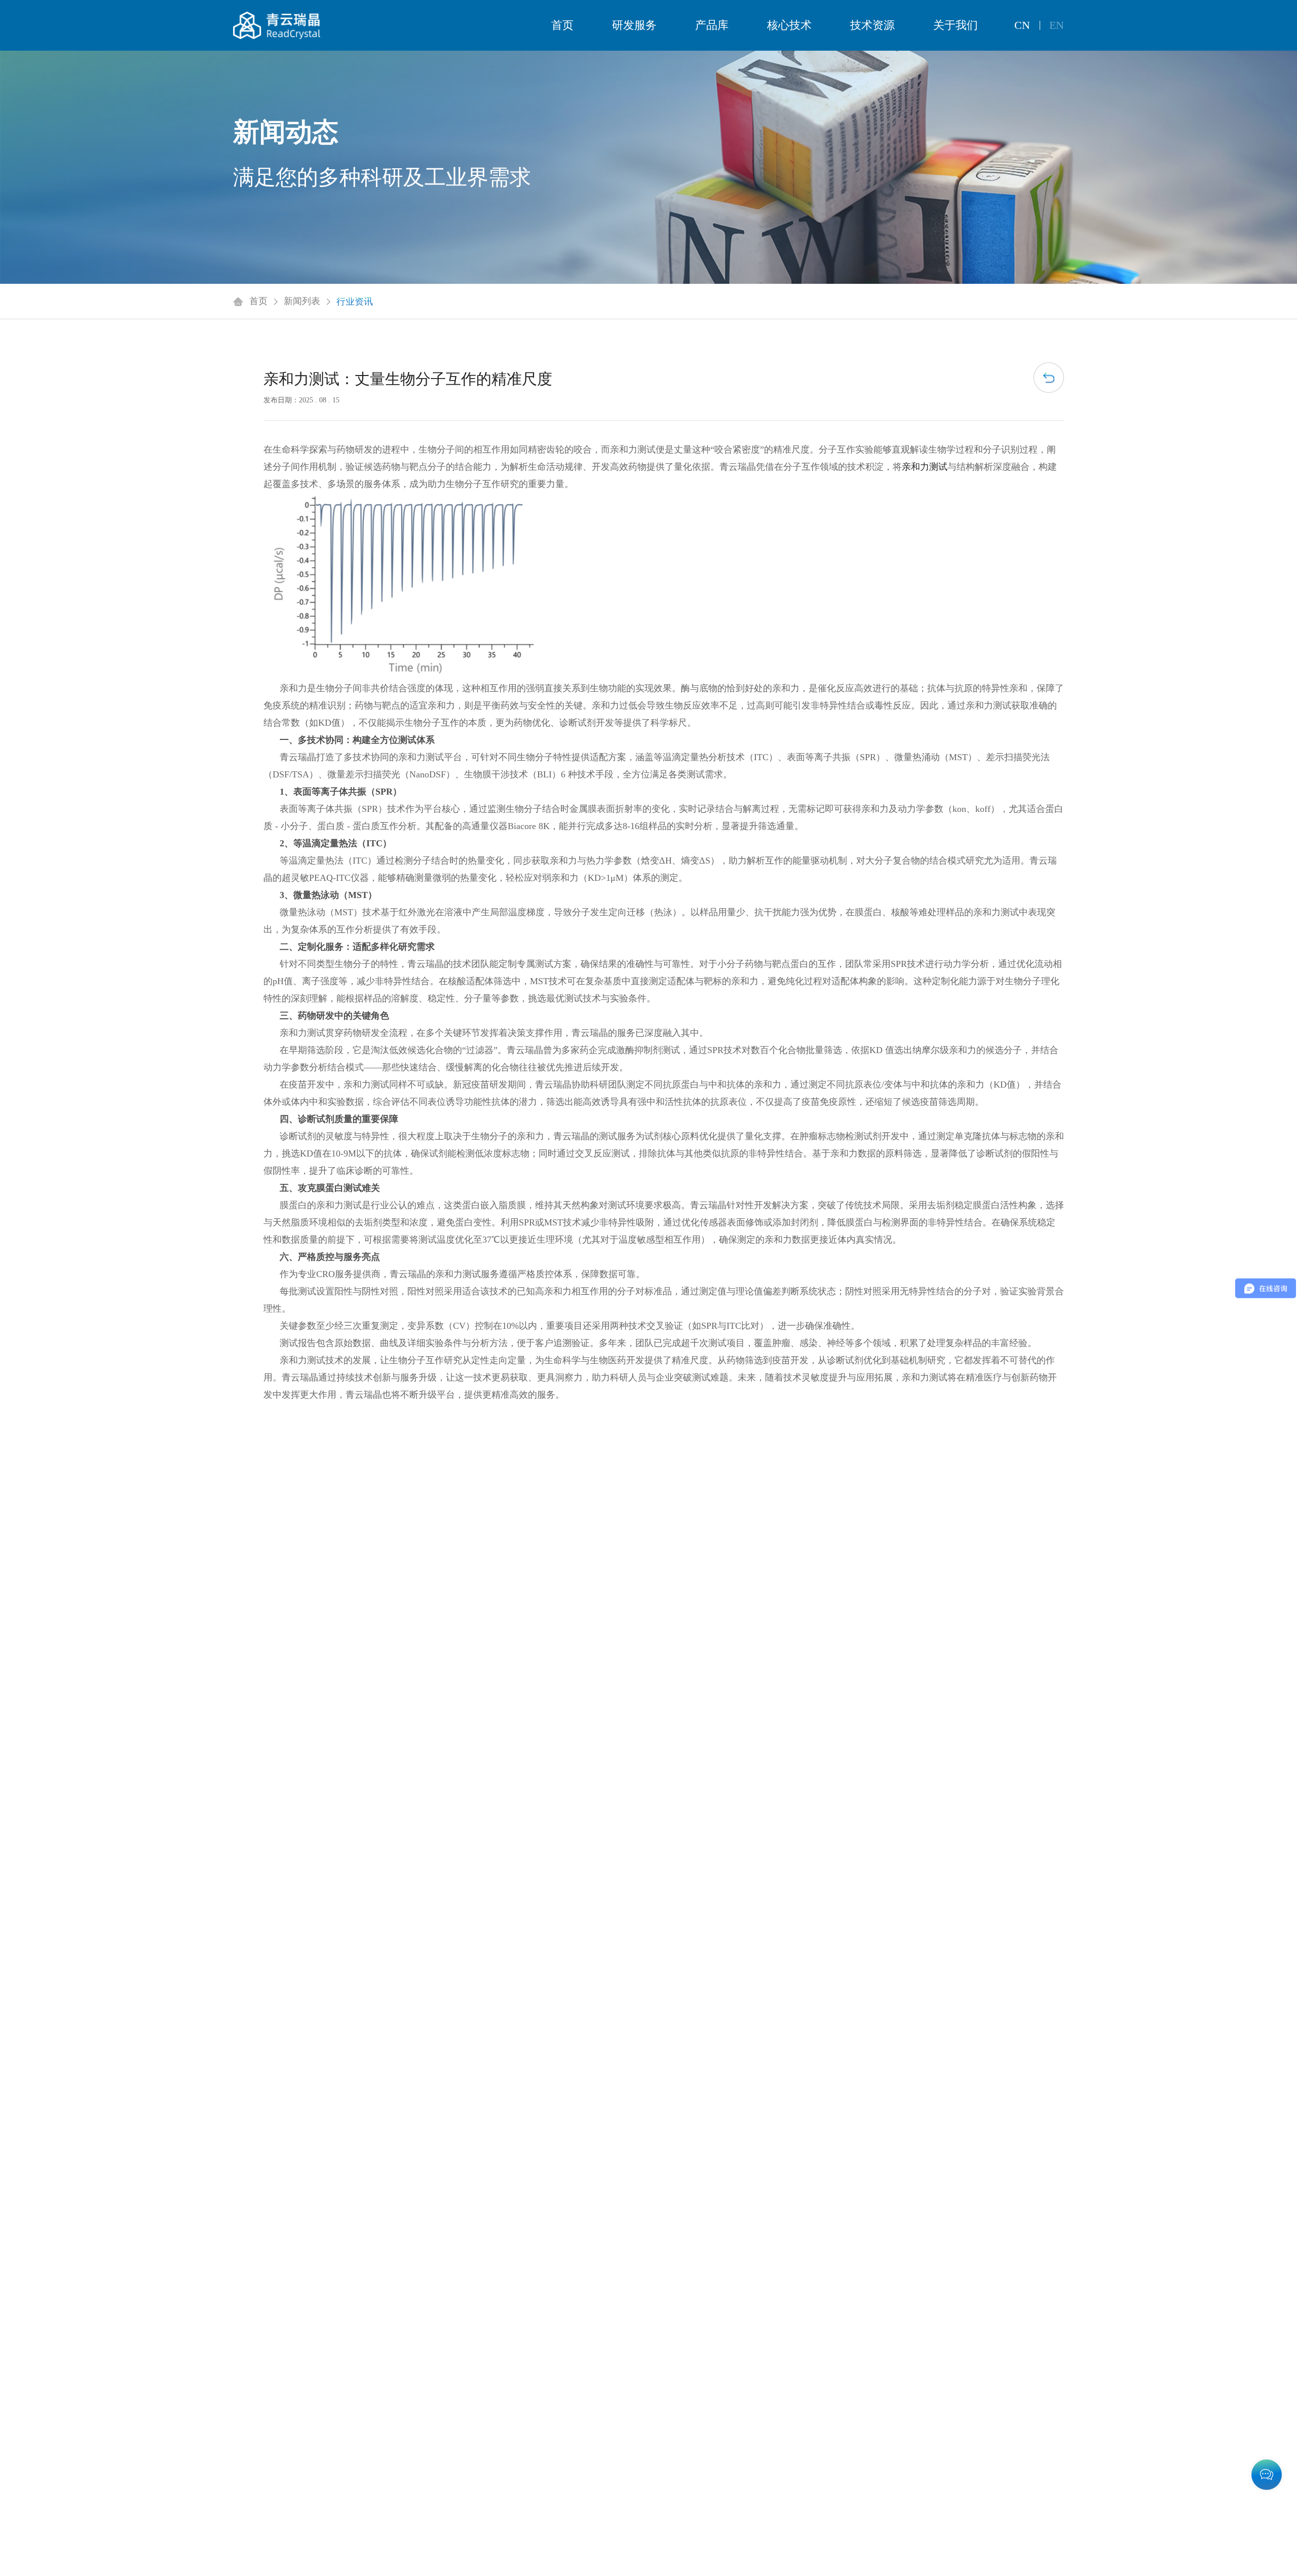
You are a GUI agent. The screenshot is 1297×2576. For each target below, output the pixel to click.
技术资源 (872, 25)
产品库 (712, 25)
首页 (562, 25)
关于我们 (956, 25)
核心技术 (789, 25)
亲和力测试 (925, 467)
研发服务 (634, 25)
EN (1057, 25)
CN (1022, 25)
